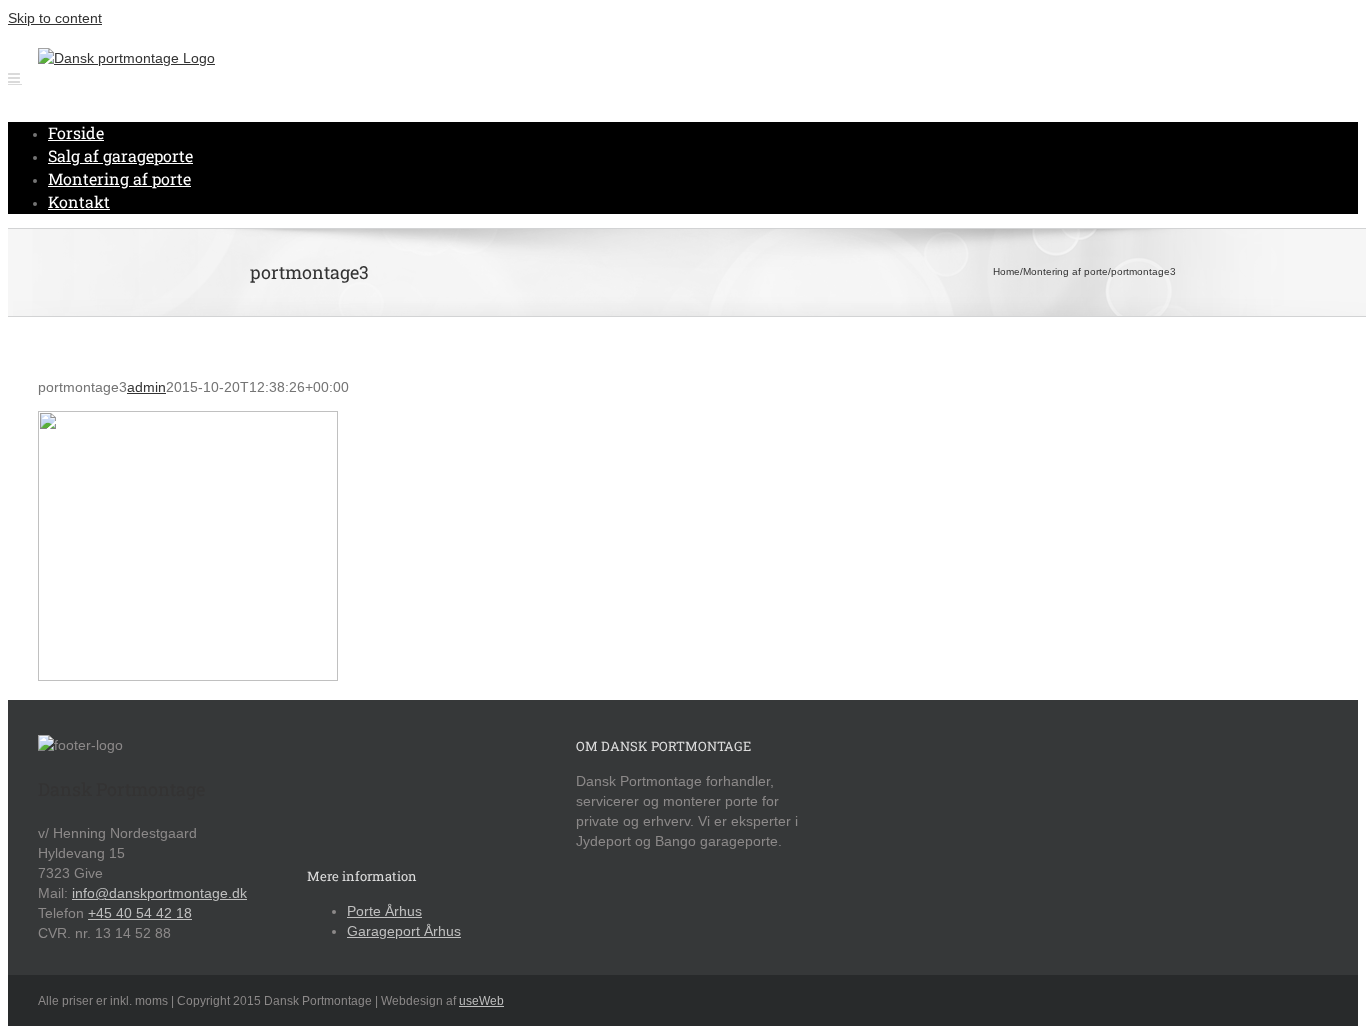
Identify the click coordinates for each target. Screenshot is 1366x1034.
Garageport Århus (404, 931)
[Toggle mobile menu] (15, 78)
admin (146, 387)
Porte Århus (384, 911)
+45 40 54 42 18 (140, 913)
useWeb (481, 1001)
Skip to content (55, 18)
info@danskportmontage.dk (159, 893)
